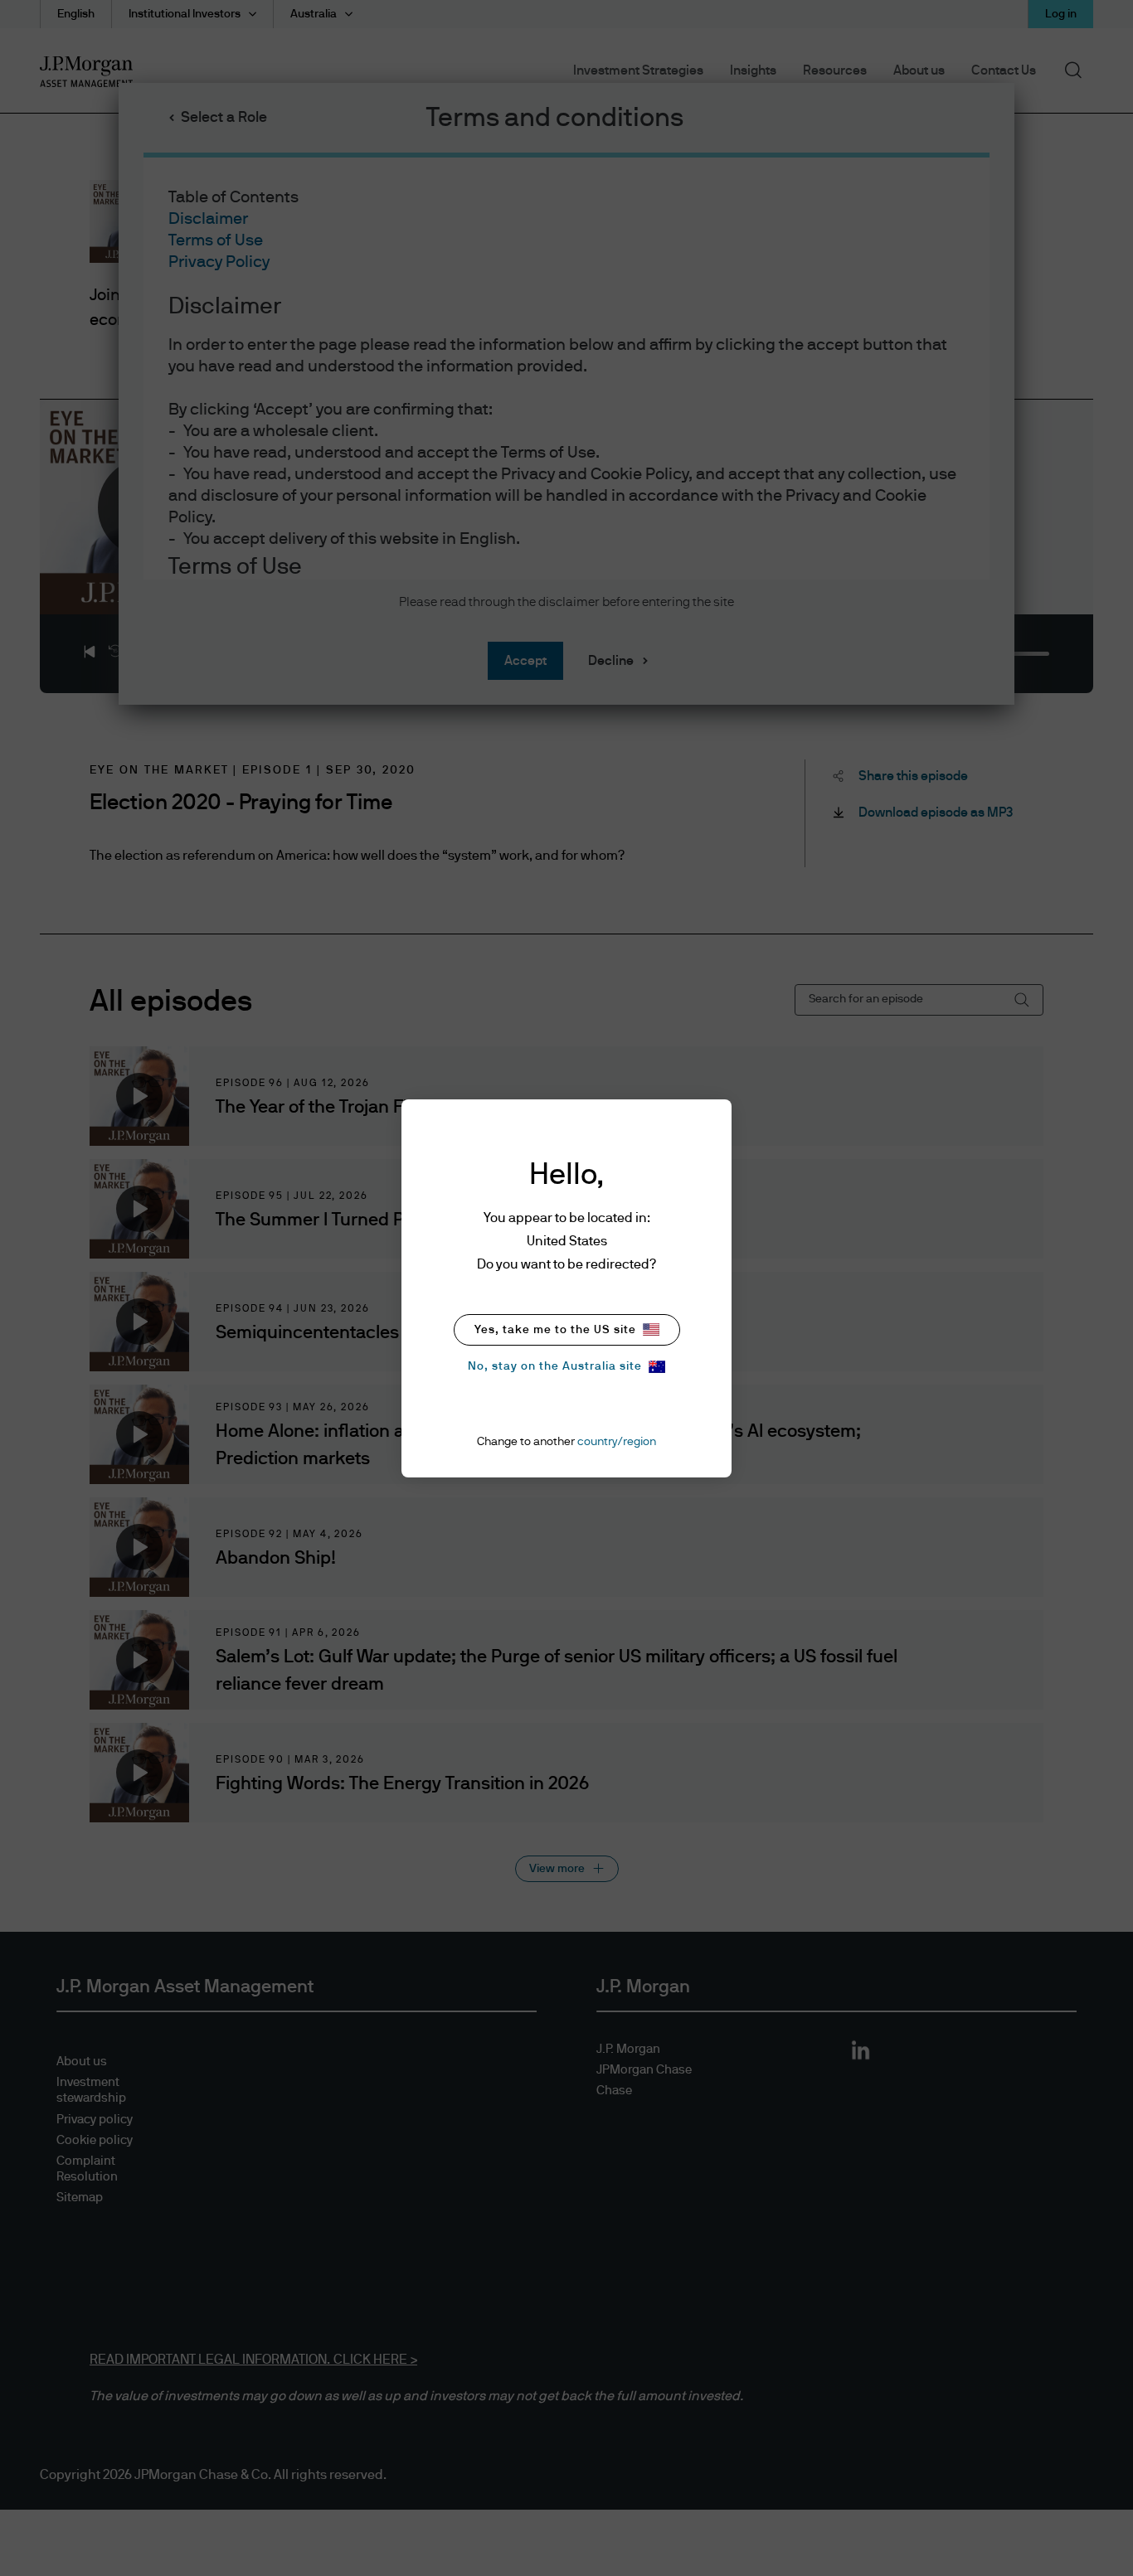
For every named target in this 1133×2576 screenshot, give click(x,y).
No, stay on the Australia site (555, 1366)
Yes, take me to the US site (555, 1330)
